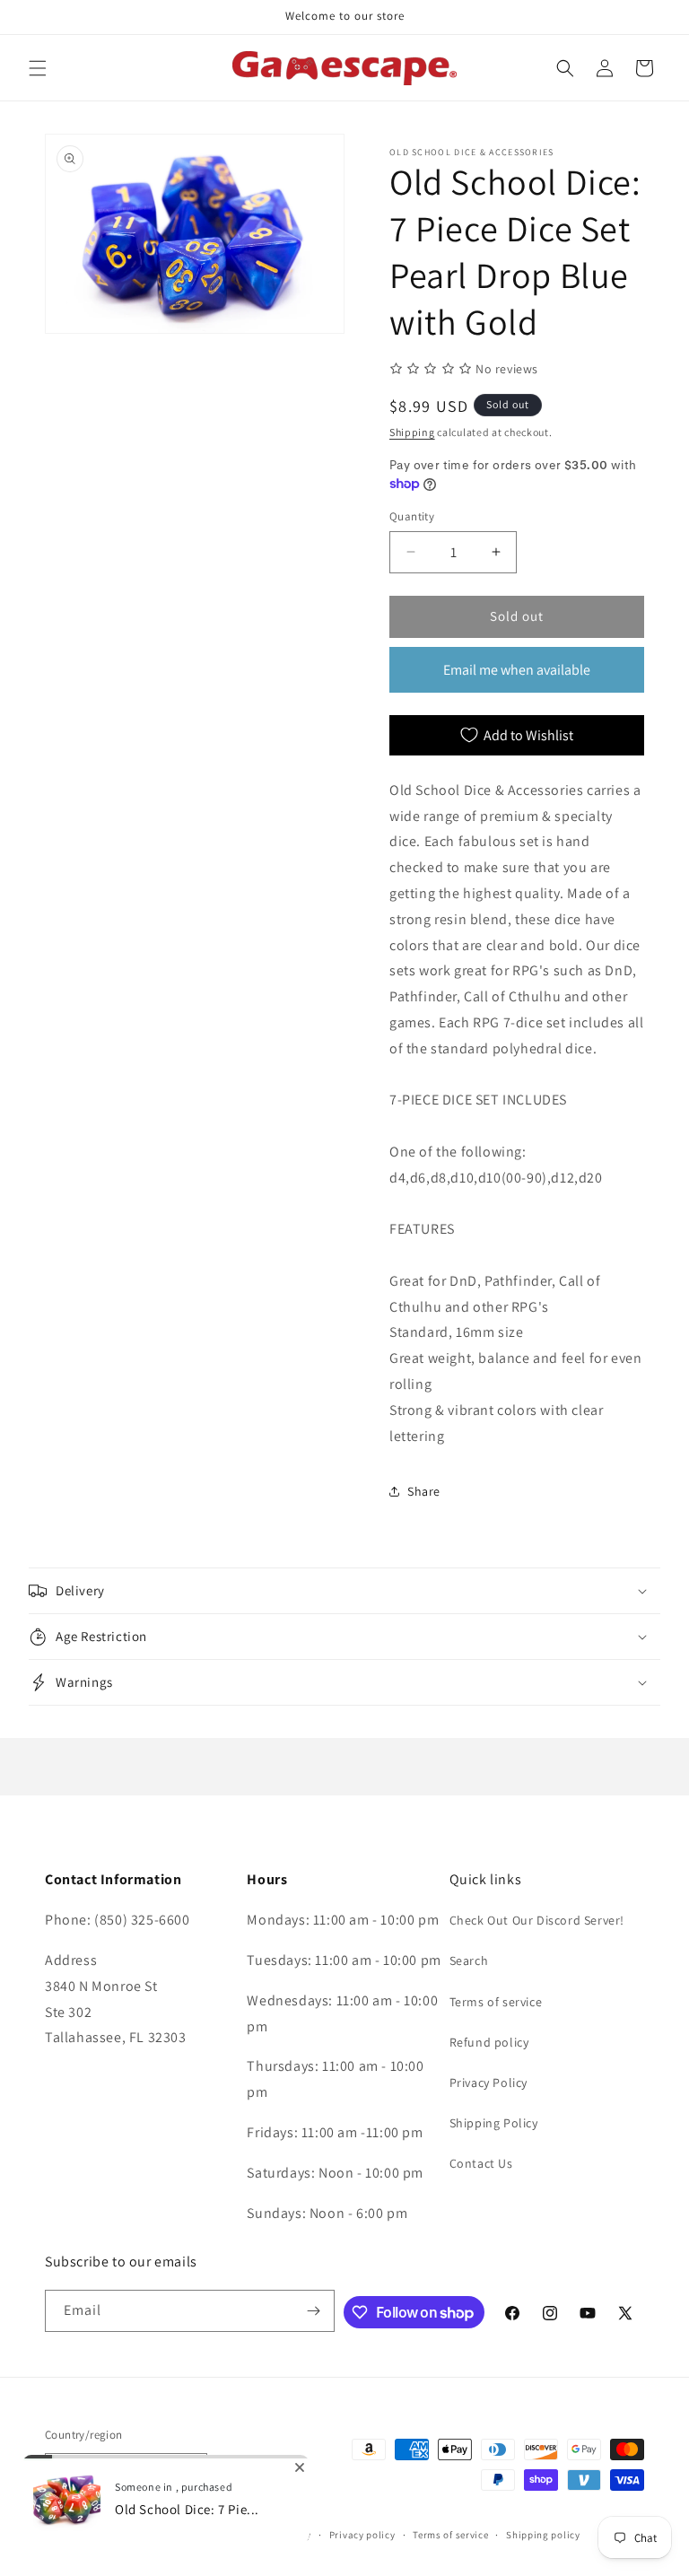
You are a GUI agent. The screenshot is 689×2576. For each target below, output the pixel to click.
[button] (38, 68)
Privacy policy (362, 2535)
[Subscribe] (314, 2311)
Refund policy (489, 2042)
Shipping (412, 432)
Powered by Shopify (184, 2535)
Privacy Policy (488, 2083)
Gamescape (109, 2535)
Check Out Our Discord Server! (537, 1920)
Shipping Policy (494, 2123)
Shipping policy (543, 2535)
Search (469, 1960)
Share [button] (424, 1491)
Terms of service (496, 2002)
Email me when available (517, 670)
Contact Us (481, 2163)
